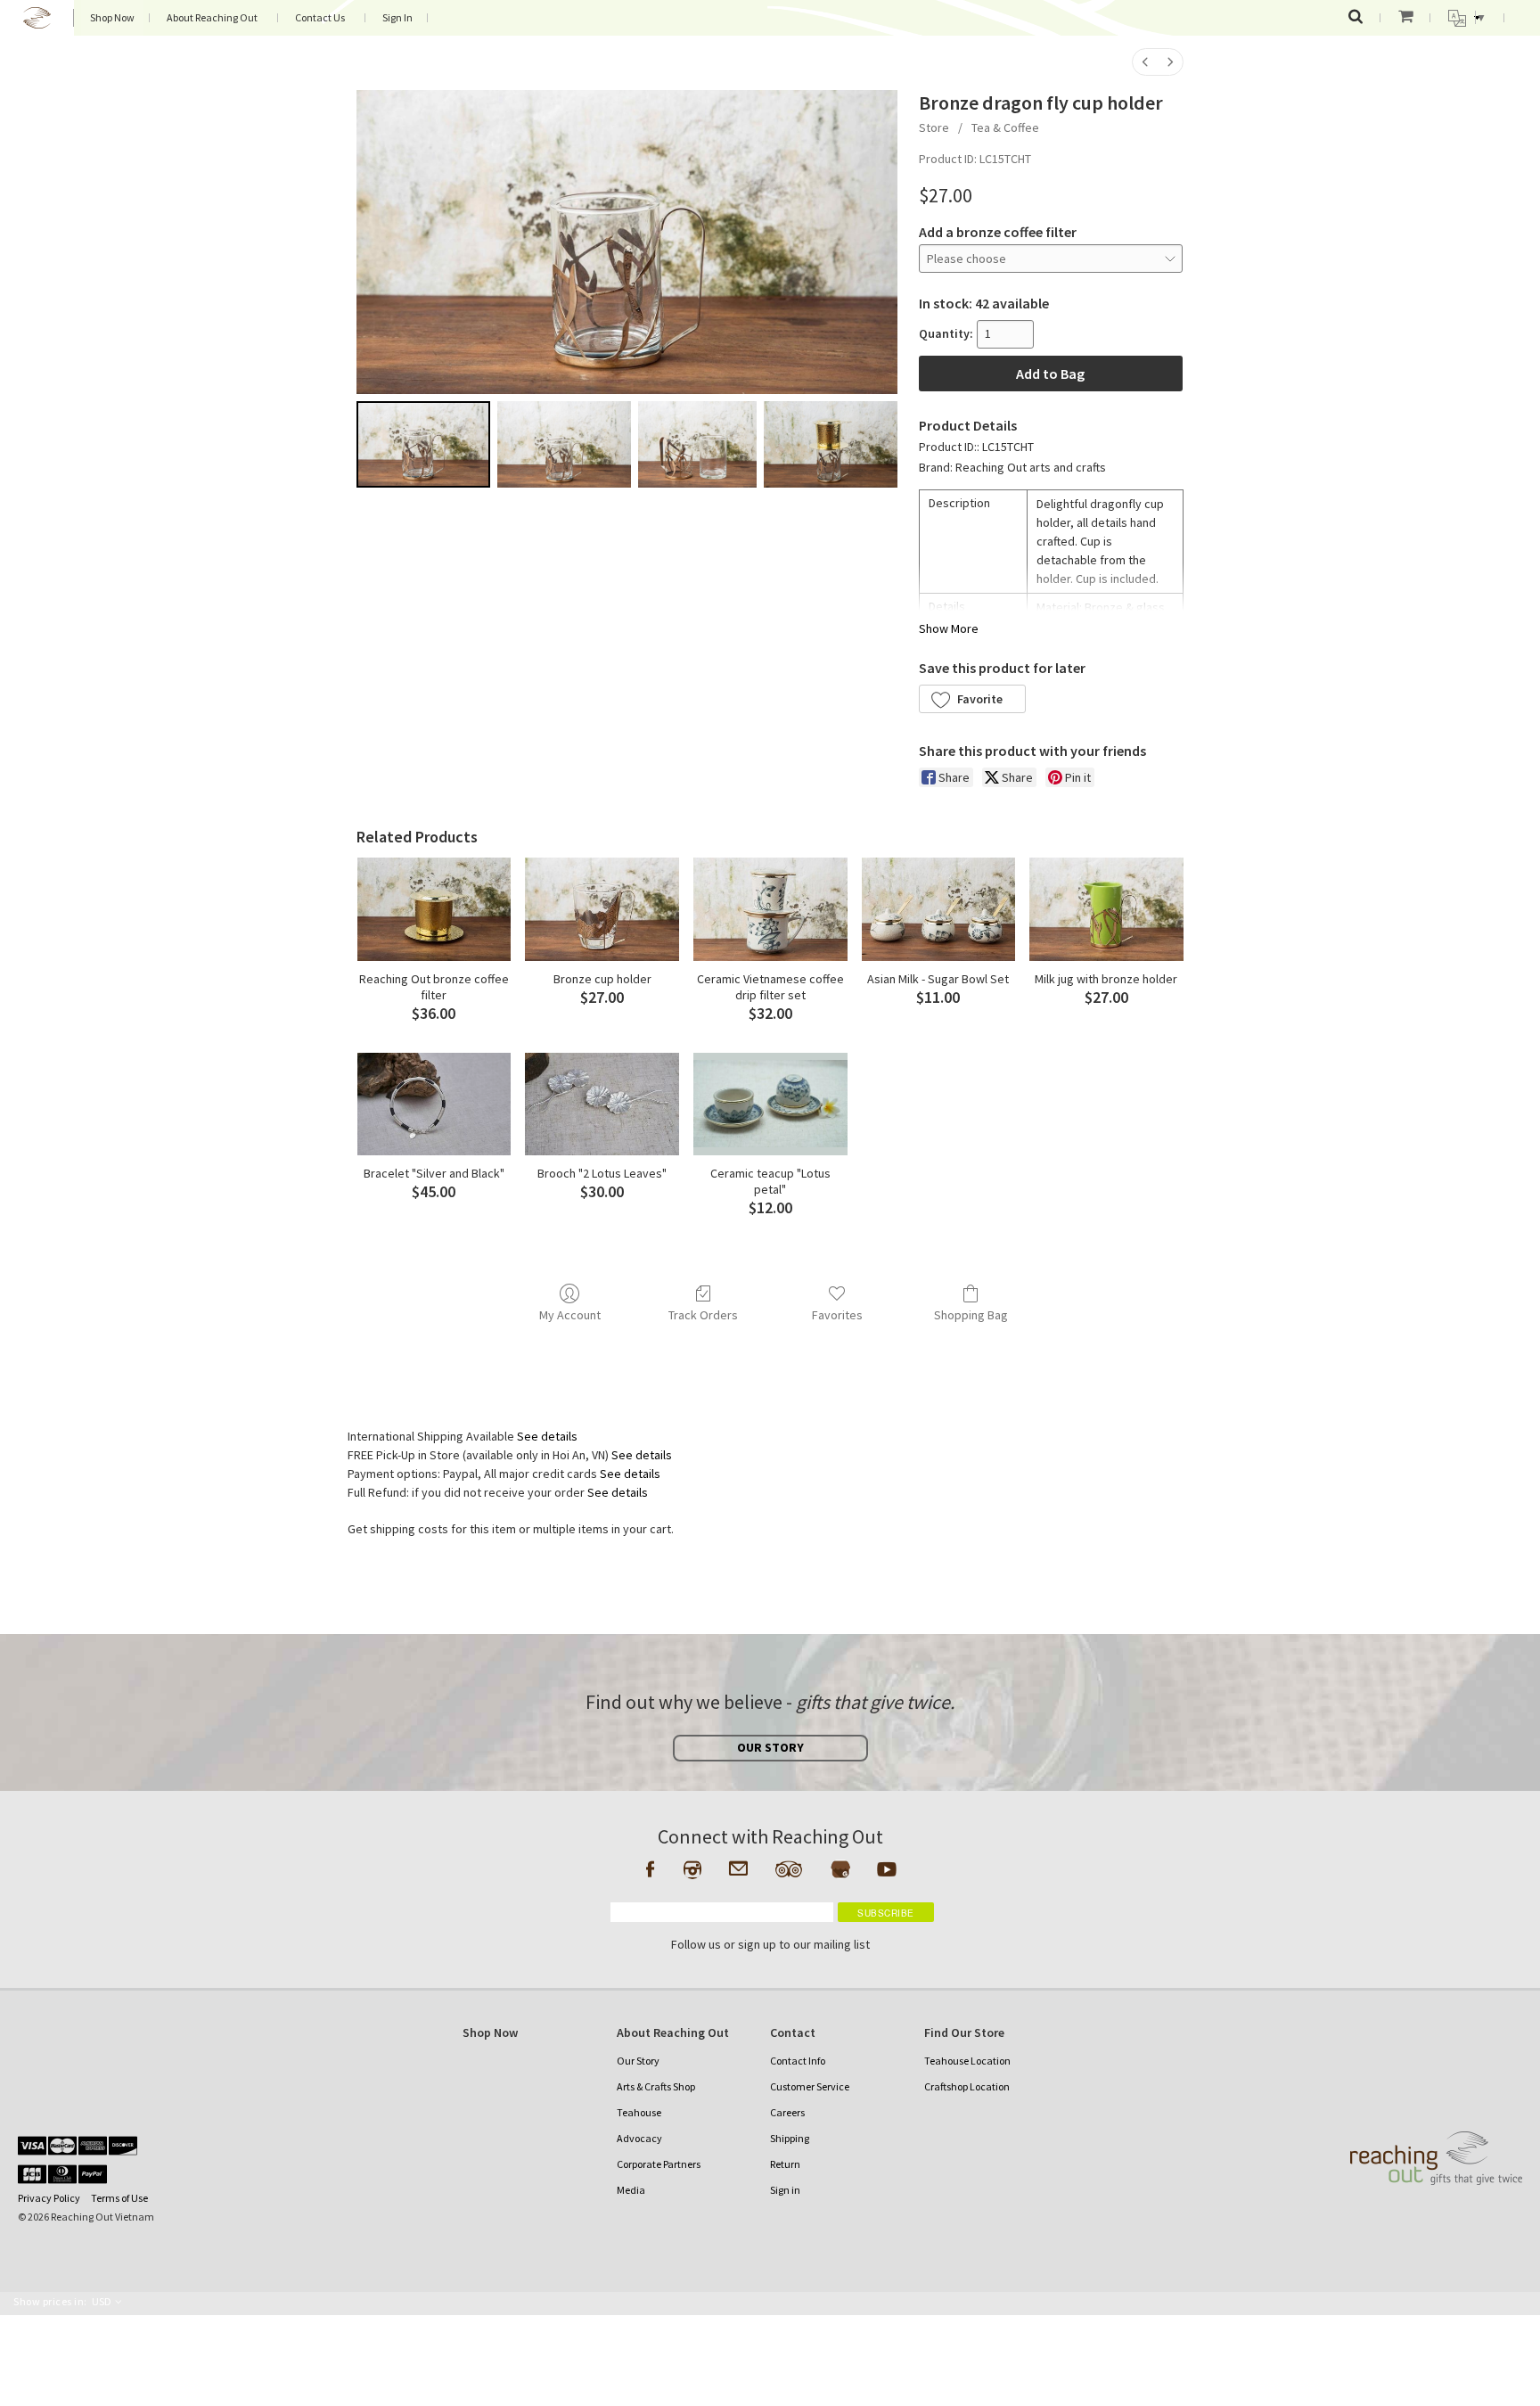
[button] (972, 699)
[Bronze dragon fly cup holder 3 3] (831, 444)
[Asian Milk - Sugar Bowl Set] (939, 909)
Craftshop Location (967, 2086)
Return (785, 2164)
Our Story (638, 2061)
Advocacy (639, 2138)
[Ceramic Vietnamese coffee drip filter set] (770, 909)
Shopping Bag (971, 1315)
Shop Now (112, 17)
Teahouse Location (967, 2061)
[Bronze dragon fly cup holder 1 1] (564, 444)
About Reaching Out (212, 17)
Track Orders (703, 1315)
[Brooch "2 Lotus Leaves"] (602, 1104)
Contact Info (798, 2061)
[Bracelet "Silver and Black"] (434, 1104)
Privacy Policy (49, 2198)
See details (547, 1436)
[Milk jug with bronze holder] (1106, 909)
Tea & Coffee (1005, 127)
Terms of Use (119, 2198)
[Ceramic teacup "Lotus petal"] (770, 1104)
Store (934, 127)
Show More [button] (949, 628)
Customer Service (810, 2086)
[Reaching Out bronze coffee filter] (434, 909)
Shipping (790, 2138)
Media (631, 2190)
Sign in (785, 2190)
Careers (787, 2112)
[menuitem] (1145, 62)
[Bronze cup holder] (602, 909)
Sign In (397, 17)
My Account (570, 1315)
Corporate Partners (659, 2164)
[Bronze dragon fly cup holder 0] (423, 444)
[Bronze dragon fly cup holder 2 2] (697, 444)
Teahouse (639, 2112)
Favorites (837, 1315)
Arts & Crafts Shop (656, 2086)
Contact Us (320, 17)
